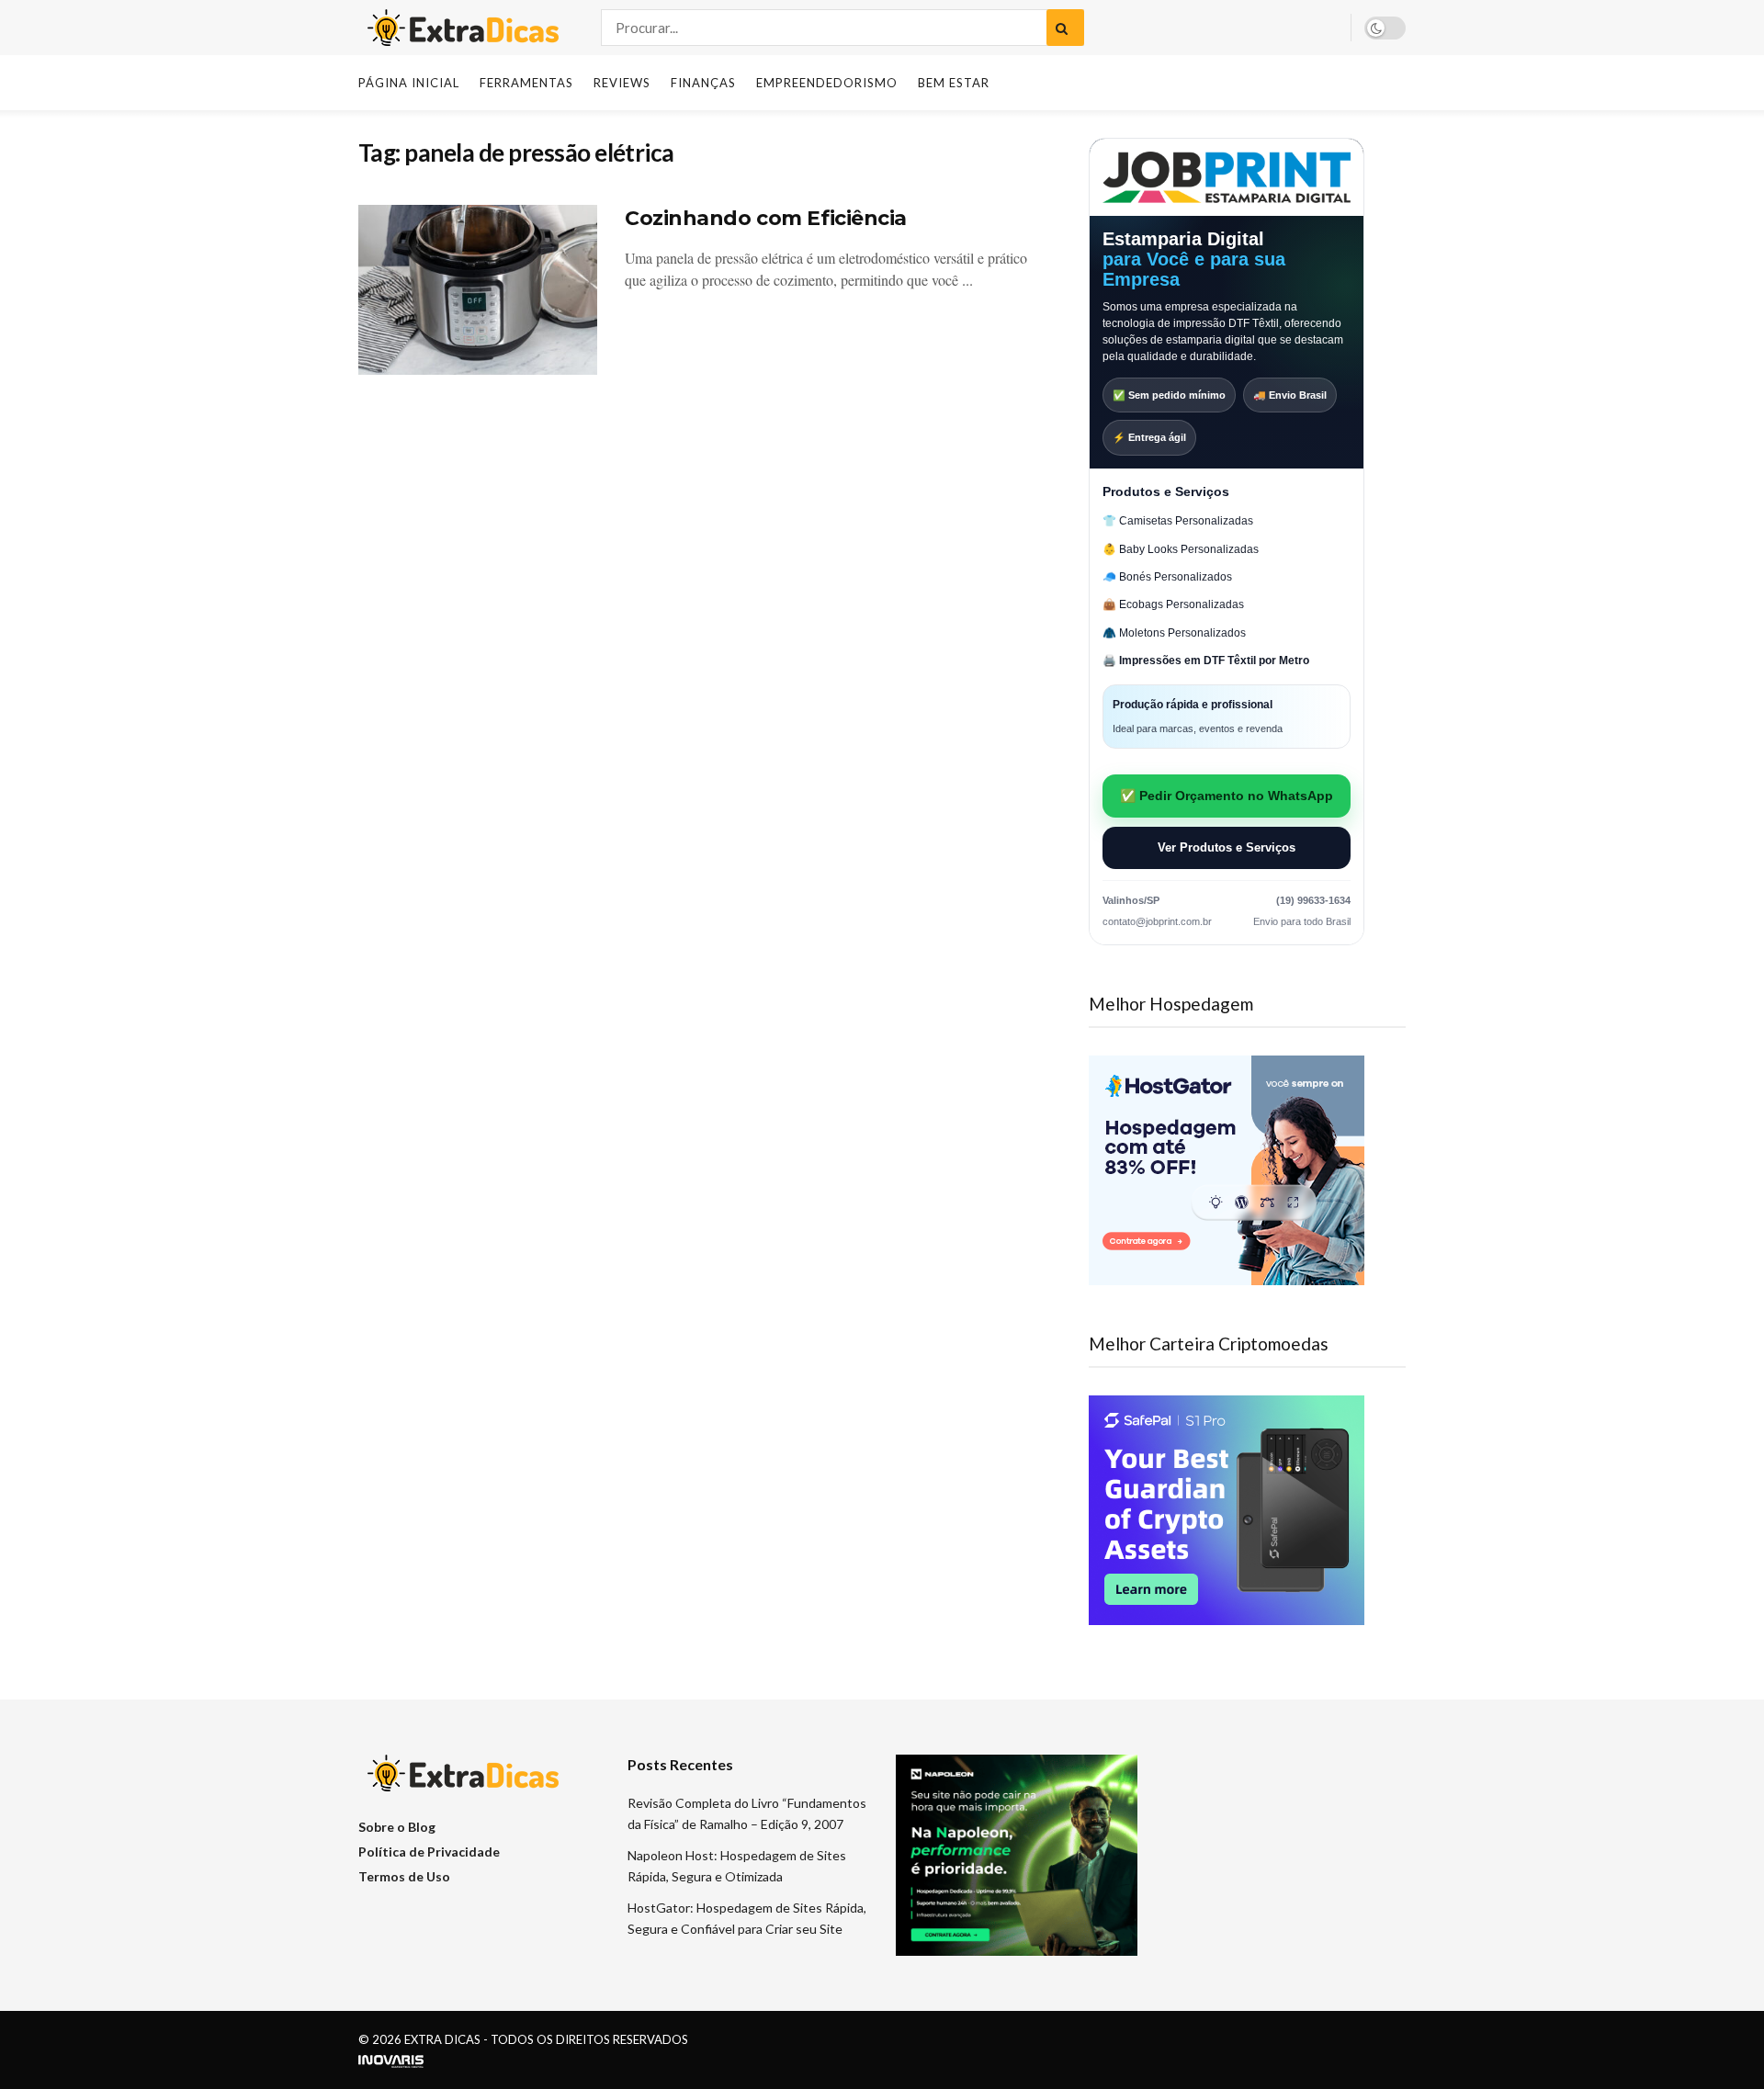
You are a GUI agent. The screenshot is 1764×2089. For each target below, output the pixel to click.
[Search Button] (1065, 28)
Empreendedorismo (827, 83)
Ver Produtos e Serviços (1227, 847)
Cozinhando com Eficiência (766, 218)
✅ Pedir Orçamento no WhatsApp (1227, 796)
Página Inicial (409, 83)
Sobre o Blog (397, 1827)
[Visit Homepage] (464, 28)
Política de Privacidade (429, 1852)
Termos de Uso (404, 1876)
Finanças (703, 83)
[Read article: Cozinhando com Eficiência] (478, 290)
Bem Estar (954, 83)
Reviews (622, 83)
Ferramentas (526, 83)
